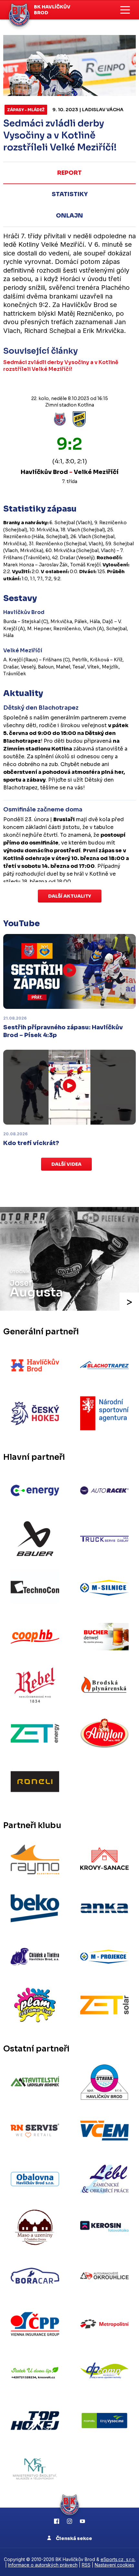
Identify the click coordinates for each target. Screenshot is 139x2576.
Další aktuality (70, 896)
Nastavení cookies (114, 2565)
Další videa (66, 1164)
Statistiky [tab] (70, 194)
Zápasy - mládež (26, 110)
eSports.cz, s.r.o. (118, 2559)
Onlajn (69, 216)
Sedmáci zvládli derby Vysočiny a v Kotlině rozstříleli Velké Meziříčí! (61, 366)
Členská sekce (74, 2538)
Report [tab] (69, 173)
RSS (86, 2565)
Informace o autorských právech (43, 2565)
